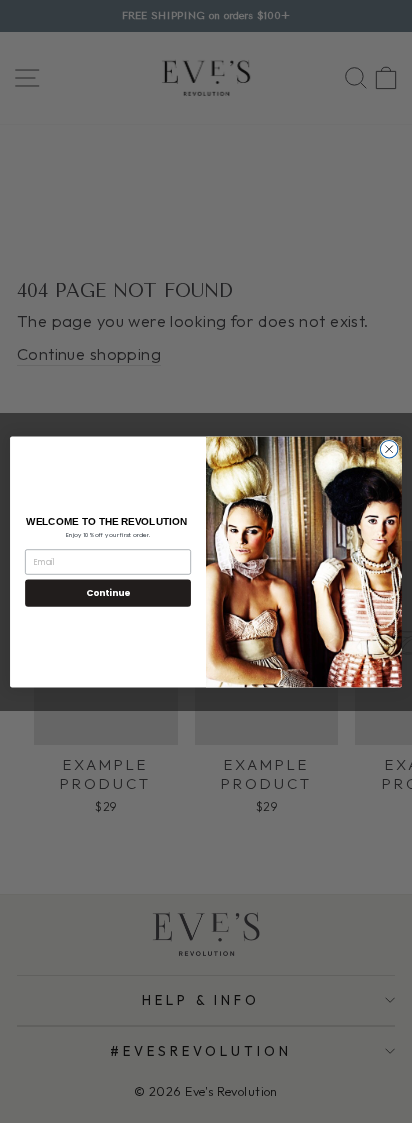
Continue (108, 592)
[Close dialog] (389, 449)
